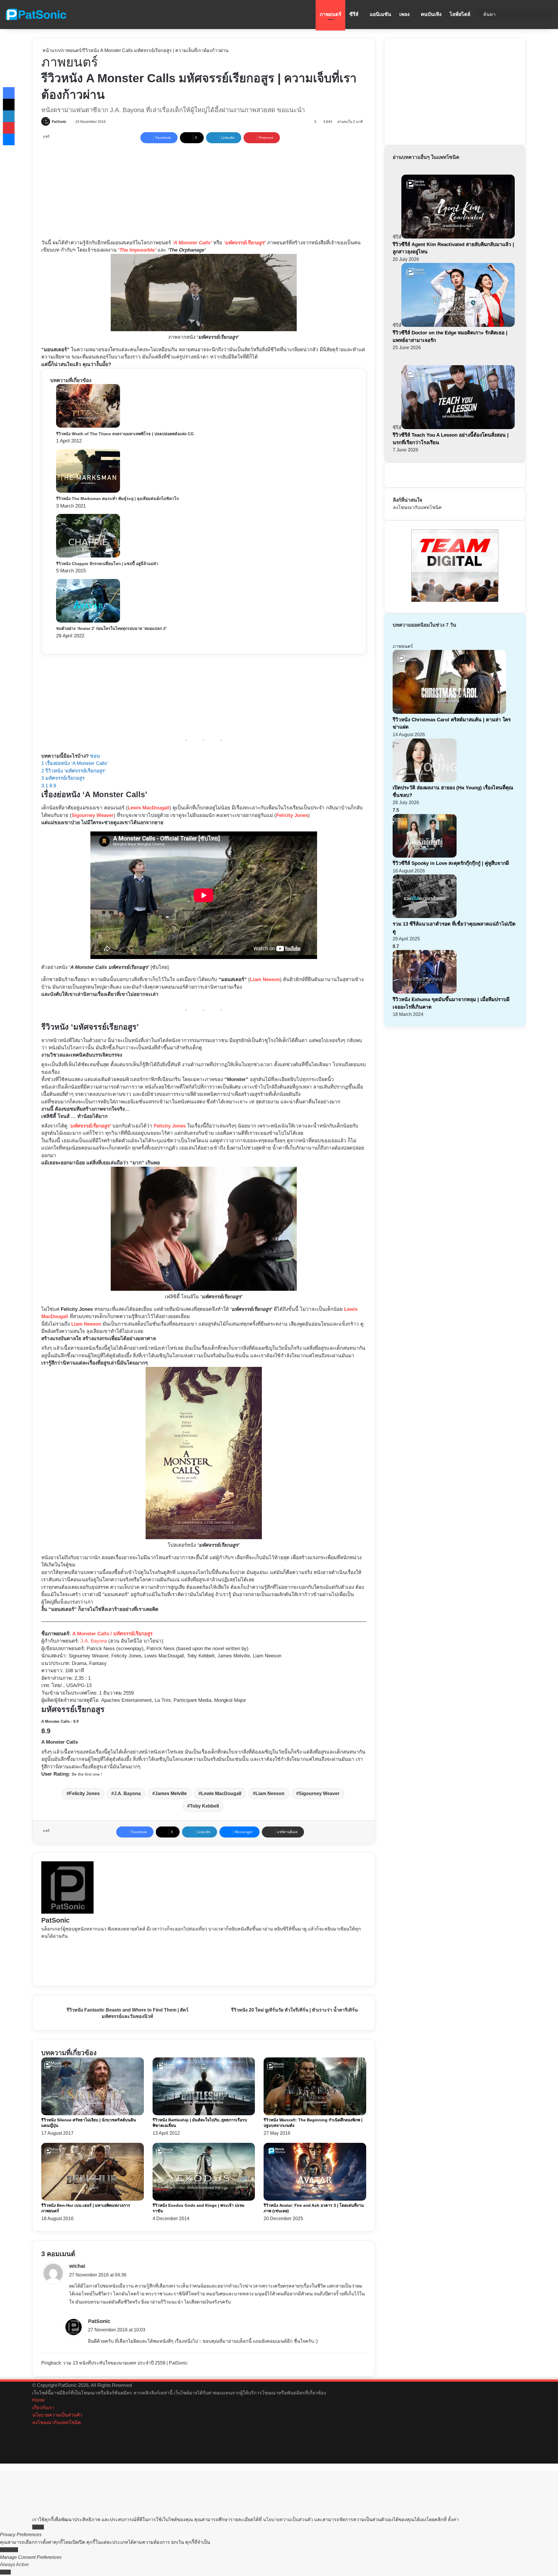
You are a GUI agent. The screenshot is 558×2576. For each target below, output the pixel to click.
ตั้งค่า (453, 2519)
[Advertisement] (166, 190)
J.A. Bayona (94, 1641)
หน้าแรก (51, 50)
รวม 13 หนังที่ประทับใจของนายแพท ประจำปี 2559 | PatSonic (125, 2363)
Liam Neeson (265, 979)
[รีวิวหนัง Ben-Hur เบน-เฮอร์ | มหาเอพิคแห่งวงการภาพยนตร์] (93, 2199)
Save (5, 2572)
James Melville (171, 1793)
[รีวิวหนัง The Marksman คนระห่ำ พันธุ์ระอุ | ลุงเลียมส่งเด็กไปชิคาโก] (88, 491)
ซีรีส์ (354, 14)
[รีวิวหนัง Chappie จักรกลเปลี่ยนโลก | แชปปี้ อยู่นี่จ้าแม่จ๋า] (88, 556)
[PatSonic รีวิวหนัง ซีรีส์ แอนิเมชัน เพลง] (36, 15)
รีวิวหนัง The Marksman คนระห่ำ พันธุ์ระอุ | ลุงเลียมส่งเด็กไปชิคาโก (117, 499)
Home (39, 2400)
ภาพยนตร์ (330, 14)
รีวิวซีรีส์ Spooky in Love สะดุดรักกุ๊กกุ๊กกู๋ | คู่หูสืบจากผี (451, 863)
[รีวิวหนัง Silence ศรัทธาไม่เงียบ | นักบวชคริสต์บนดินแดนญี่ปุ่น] (93, 2114)
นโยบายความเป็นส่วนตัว (57, 2415)
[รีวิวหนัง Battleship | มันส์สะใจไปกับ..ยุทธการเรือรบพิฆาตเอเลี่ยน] (204, 2114)
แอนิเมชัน (380, 14)
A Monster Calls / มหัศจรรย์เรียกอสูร (112, 1634)
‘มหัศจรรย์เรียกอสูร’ (90, 1126)
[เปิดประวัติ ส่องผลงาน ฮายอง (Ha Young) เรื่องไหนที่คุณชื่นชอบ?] (425, 780)
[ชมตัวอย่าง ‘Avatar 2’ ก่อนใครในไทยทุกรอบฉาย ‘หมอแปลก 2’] (88, 621)
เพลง (404, 14)
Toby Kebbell (204, 1806)
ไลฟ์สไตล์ (460, 14)
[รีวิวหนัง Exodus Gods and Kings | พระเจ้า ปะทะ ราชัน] (204, 2199)
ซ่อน (95, 756)
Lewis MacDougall (149, 808)
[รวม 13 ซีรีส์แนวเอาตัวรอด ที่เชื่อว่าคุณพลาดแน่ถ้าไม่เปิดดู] (425, 916)
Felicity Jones (292, 815)
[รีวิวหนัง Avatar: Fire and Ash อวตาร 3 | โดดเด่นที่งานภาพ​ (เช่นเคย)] (315, 2199)
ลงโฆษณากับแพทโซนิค (417, 507)
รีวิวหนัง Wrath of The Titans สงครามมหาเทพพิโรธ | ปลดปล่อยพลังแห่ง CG (125, 434)
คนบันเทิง (431, 14)
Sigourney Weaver (93, 815)
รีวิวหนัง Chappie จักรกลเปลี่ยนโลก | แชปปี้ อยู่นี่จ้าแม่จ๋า (107, 564)
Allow (38, 2527)
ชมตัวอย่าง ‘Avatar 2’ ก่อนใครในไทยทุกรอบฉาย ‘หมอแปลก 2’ (111, 628)
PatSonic (59, 122)
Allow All (9, 2550)
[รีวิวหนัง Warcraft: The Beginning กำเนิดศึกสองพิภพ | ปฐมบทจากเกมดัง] (315, 2114)
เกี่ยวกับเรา (43, 2408)
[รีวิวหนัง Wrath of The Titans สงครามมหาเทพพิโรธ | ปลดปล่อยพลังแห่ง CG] (88, 426)
